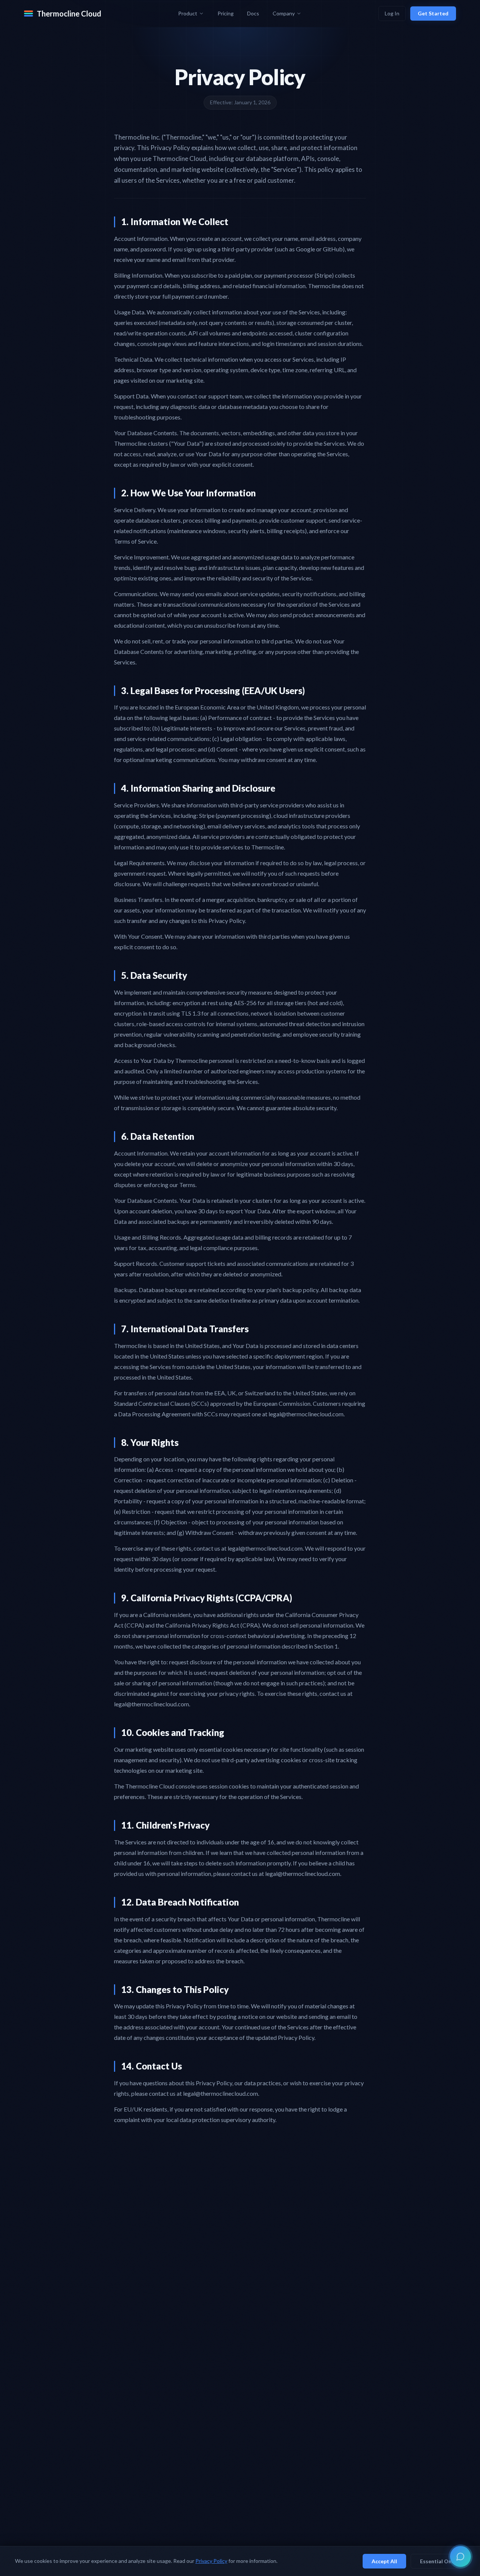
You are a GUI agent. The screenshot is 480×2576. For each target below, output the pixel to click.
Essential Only (438, 2561)
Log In (392, 13)
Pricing (226, 13)
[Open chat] (460, 2556)
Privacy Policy (211, 2561)
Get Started (433, 13)
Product (188, 13)
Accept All (384, 2561)
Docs (253, 13)
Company (284, 13)
